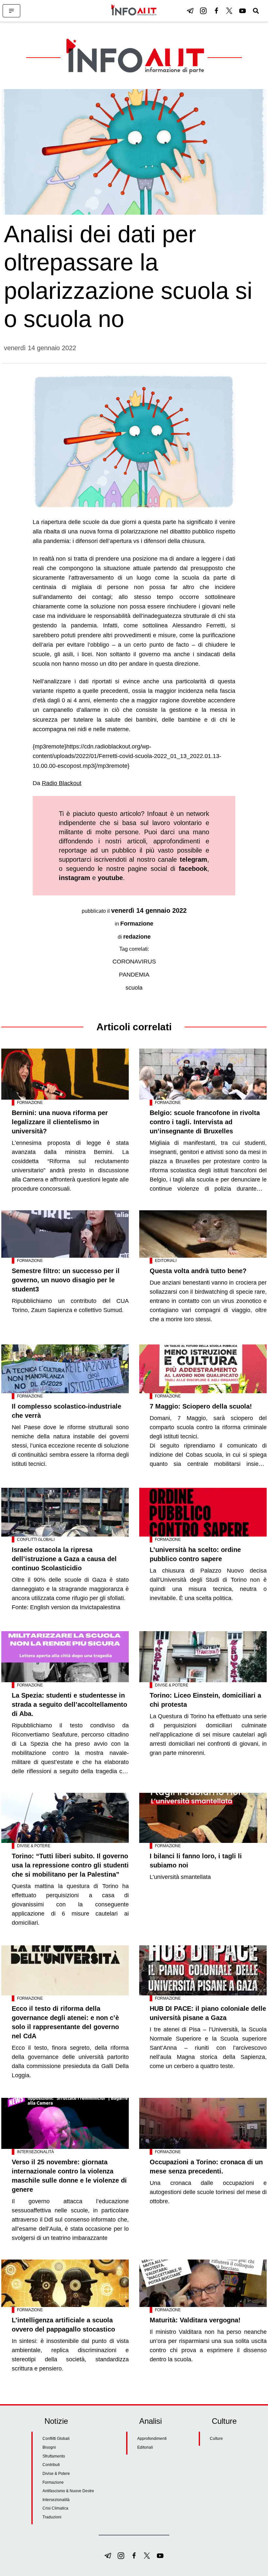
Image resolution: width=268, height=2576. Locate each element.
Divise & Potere (172, 1685)
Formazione (137, 924)
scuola (134, 988)
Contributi (51, 2465)
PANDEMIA (134, 975)
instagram (75, 878)
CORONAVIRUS (134, 962)
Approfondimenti (152, 2439)
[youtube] (243, 11)
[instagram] (203, 11)
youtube (110, 878)
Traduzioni (52, 2517)
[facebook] (216, 11)
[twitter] (229, 11)
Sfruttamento (54, 2456)
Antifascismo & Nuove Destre (68, 2491)
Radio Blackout (62, 783)
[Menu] (11, 11)
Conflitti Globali (36, 1540)
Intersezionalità (35, 2152)
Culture (216, 2439)
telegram (193, 859)
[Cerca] (256, 11)
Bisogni (49, 2447)
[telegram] (190, 11)
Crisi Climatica (55, 2508)
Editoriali (166, 1261)
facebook (193, 869)
